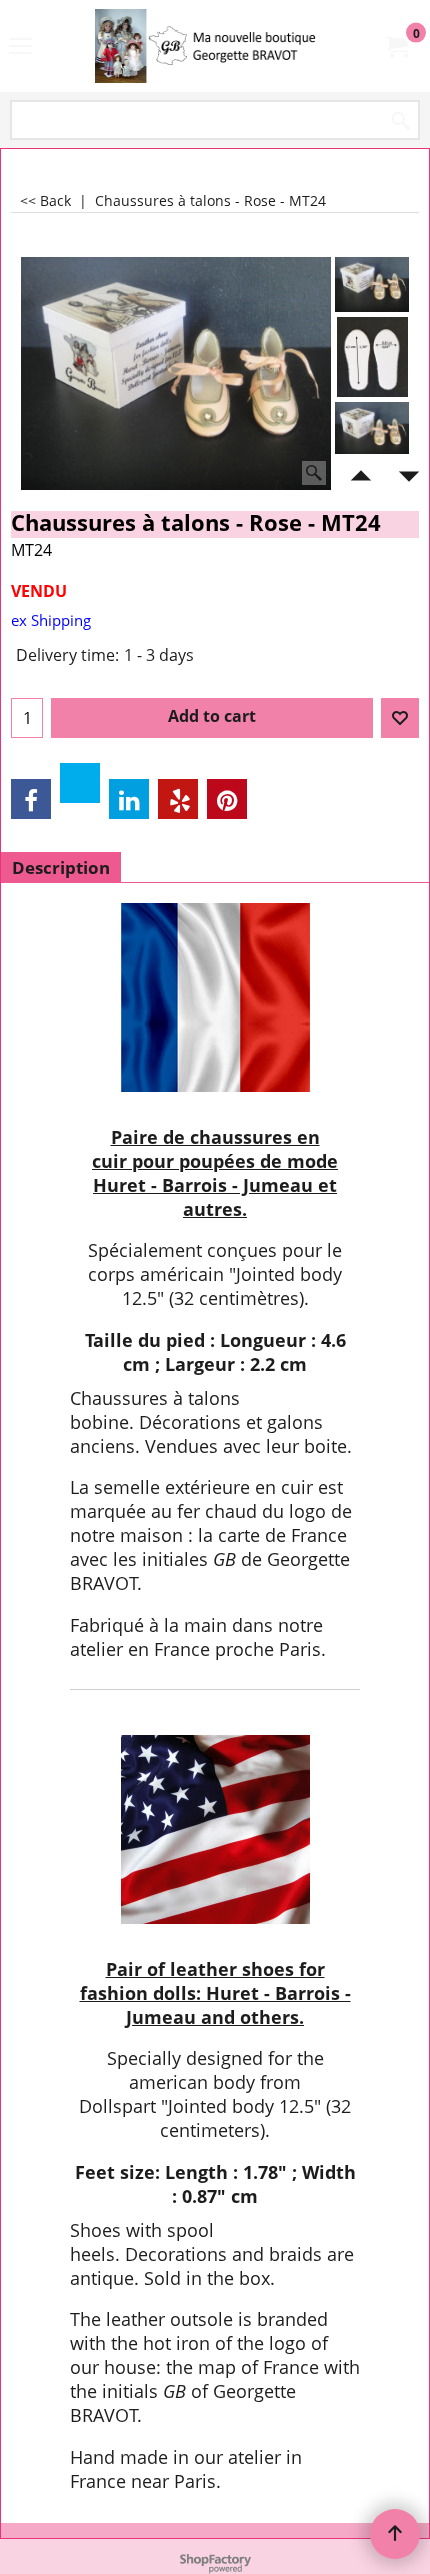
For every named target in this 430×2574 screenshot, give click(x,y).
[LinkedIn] (129, 799)
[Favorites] (400, 718)
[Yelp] (178, 799)
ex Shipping (51, 620)
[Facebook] (31, 799)
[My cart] (396, 46)
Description (61, 867)
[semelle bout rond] (372, 357)
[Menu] (20, 48)
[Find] (401, 121)
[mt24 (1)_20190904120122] (372, 429)
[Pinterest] (227, 799)
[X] (80, 783)
